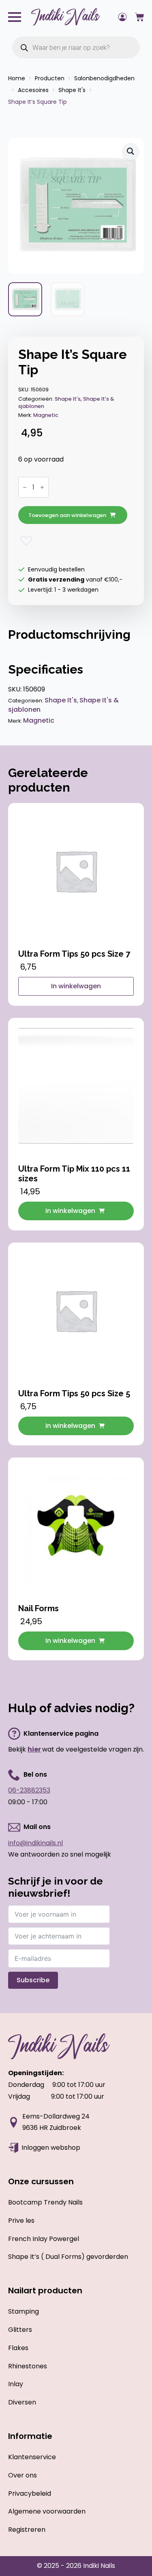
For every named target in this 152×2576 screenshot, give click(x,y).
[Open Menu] (15, 17)
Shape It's (72, 90)
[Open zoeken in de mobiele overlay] (76, 47)
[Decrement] (25, 487)
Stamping (24, 2311)
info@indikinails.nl (35, 1843)
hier (34, 1749)
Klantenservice (32, 2457)
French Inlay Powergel (44, 2239)
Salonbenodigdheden (104, 78)
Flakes (18, 2348)
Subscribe (33, 1980)
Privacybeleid (30, 2493)
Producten (50, 78)
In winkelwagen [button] (70, 1211)
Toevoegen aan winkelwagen (67, 515)
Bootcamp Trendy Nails (45, 2202)
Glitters (20, 2330)
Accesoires (33, 90)
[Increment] (42, 487)
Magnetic (46, 415)
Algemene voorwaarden (47, 2511)
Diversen (22, 2402)
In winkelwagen (76, 986)
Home (17, 78)
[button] (131, 151)
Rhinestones (28, 2366)
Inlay (16, 2384)
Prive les (21, 2221)
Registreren (27, 2530)
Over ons (22, 2475)
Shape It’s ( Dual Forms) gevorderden (68, 2257)
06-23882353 (29, 1790)
